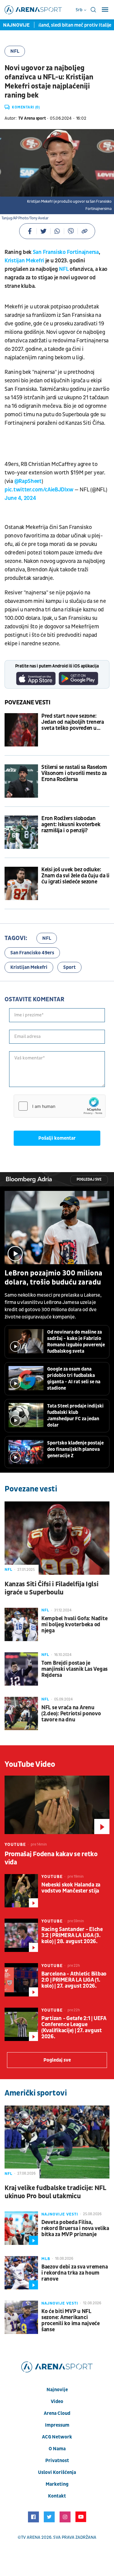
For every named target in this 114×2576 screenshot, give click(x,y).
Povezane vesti (28, 703)
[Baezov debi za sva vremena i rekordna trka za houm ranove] (21, 2273)
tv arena (31, 2537)
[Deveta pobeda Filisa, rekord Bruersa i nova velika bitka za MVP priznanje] (21, 2228)
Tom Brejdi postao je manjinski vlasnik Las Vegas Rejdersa (74, 1669)
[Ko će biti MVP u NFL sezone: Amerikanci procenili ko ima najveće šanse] (21, 2317)
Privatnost (57, 2461)
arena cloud (57, 2413)
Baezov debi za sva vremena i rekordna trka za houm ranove (74, 2273)
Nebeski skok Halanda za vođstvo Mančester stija (71, 1888)
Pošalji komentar (57, 1138)
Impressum (57, 2425)
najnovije (57, 2390)
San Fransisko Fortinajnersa (66, 252)
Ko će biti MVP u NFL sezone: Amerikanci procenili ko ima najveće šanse (71, 2321)
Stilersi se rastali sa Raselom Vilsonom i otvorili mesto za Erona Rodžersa (74, 773)
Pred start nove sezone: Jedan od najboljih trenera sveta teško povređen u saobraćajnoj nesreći (73, 722)
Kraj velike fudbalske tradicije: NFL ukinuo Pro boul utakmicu (55, 2192)
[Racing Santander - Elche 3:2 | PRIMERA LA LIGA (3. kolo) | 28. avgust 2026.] (21, 1935)
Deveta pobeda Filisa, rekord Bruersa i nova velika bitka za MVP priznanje (75, 2229)
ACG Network (57, 2437)
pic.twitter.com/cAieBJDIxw (39, 490)
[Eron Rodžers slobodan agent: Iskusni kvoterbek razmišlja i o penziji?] (21, 832)
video (57, 2401)
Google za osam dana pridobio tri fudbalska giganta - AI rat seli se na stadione (74, 1379)
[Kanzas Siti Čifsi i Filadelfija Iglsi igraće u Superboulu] (57, 1538)
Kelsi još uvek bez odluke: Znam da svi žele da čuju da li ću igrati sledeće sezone (75, 876)
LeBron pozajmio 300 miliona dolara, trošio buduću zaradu (54, 1278)
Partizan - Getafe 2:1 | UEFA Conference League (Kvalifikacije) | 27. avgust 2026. (74, 2028)
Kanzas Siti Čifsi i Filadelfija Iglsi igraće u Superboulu (52, 1588)
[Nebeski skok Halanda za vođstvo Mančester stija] (21, 1891)
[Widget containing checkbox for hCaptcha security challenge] (60, 1106)
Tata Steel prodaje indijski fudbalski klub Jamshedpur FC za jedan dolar (75, 1416)
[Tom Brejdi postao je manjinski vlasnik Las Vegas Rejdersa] (21, 1669)
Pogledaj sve (89, 1180)
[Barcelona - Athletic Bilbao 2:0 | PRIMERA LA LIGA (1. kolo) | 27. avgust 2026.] (21, 1980)
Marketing (57, 2484)
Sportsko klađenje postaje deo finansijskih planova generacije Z (75, 1449)
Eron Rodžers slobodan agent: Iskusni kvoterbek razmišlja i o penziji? (71, 825)
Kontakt (57, 2496)
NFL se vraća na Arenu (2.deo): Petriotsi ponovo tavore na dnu (71, 1714)
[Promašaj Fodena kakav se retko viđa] (57, 1805)
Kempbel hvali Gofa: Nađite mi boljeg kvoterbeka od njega (74, 1625)
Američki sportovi (36, 2093)
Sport (69, 967)
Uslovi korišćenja (57, 2472)
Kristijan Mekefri (24, 261)
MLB (46, 2259)
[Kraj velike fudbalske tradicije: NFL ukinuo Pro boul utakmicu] (57, 2142)
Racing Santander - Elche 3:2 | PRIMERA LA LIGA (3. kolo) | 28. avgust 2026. (72, 1936)
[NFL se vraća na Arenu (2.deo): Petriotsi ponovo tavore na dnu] (21, 1713)
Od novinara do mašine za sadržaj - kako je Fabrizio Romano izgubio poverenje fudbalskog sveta (76, 1342)
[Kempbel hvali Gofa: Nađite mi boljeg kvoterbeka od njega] (21, 1624)
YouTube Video (30, 1764)
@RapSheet (28, 481)
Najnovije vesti (60, 2214)
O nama (57, 2449)
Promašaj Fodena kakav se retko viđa (51, 1858)
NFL (15, 51)
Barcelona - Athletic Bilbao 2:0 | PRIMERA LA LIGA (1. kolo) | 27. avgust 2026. (74, 1980)
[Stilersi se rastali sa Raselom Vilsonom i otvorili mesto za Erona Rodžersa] (21, 781)
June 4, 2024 (20, 498)
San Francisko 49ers (32, 953)
